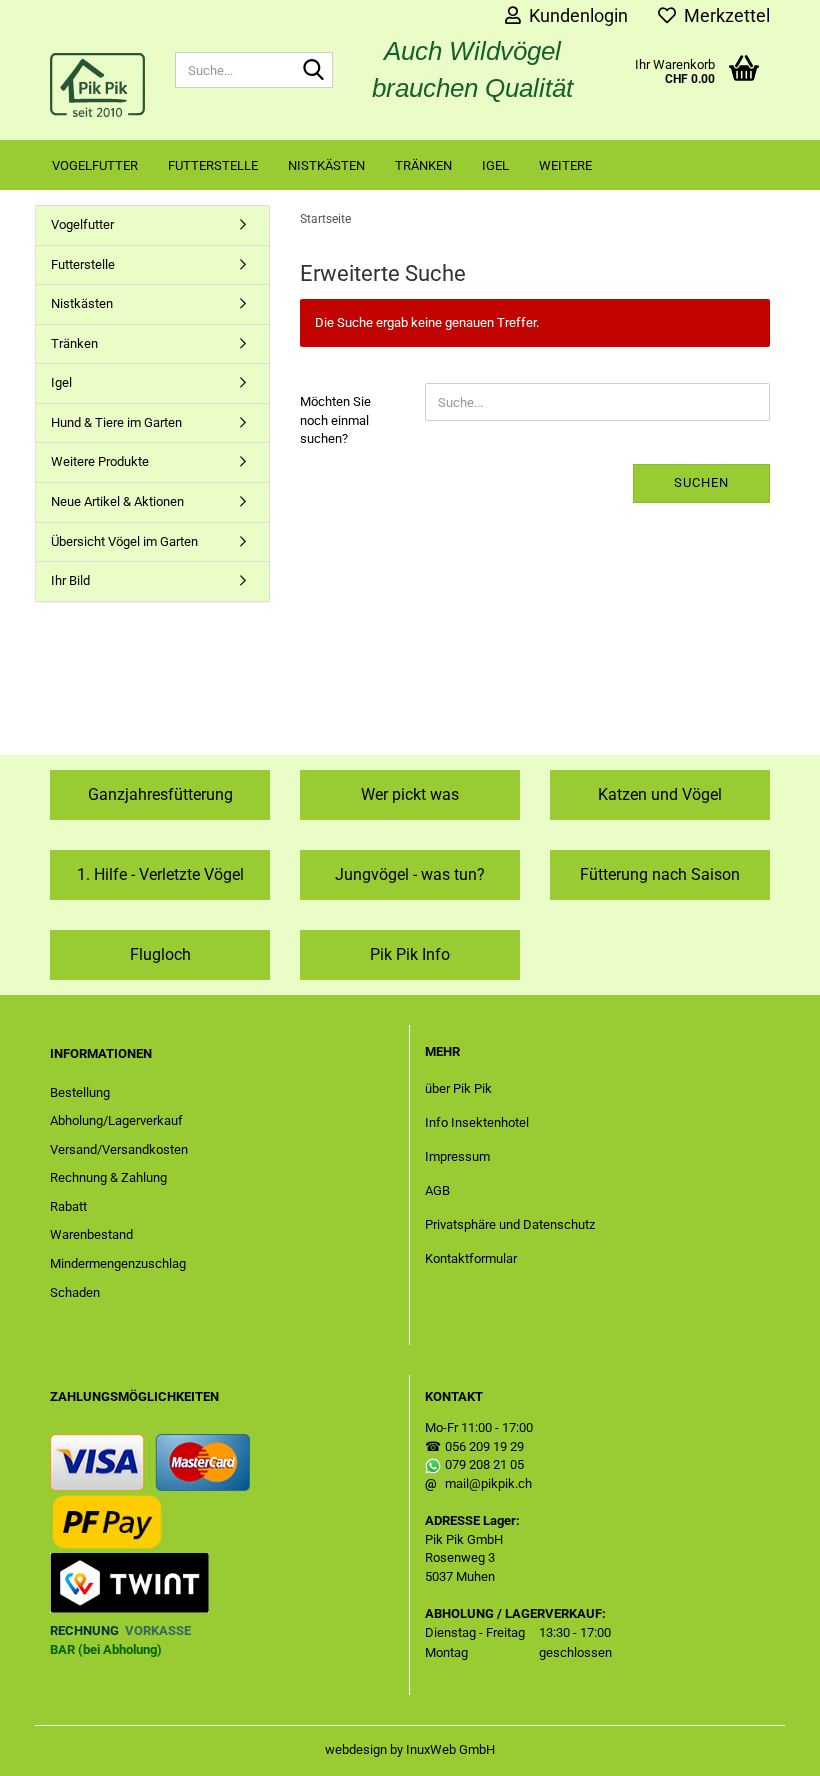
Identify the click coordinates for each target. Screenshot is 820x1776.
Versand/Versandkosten (119, 1149)
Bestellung (80, 1092)
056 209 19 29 (484, 1446)
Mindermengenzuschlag (118, 1263)
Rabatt (68, 1206)
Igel (495, 165)
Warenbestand (91, 1234)
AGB (437, 1190)
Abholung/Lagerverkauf (116, 1120)
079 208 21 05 (484, 1464)
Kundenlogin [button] (574, 15)
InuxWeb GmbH (450, 1749)
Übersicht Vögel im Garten (124, 541)
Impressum (457, 1156)
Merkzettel (723, 15)
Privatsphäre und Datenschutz (510, 1224)
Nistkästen (326, 165)
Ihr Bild (70, 580)
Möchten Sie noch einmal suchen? (335, 420)
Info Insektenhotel (477, 1122)
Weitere (565, 165)
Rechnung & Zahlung (108, 1177)
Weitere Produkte (100, 461)
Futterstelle (213, 165)
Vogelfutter (95, 165)
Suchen (701, 482)
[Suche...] (314, 71)
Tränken (423, 165)
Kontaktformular (471, 1258)
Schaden (75, 1292)
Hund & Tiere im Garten (116, 422)
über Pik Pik (458, 1088)
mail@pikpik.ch (488, 1483)
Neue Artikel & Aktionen (117, 501)
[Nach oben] (765, 1746)
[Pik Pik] (97, 85)
